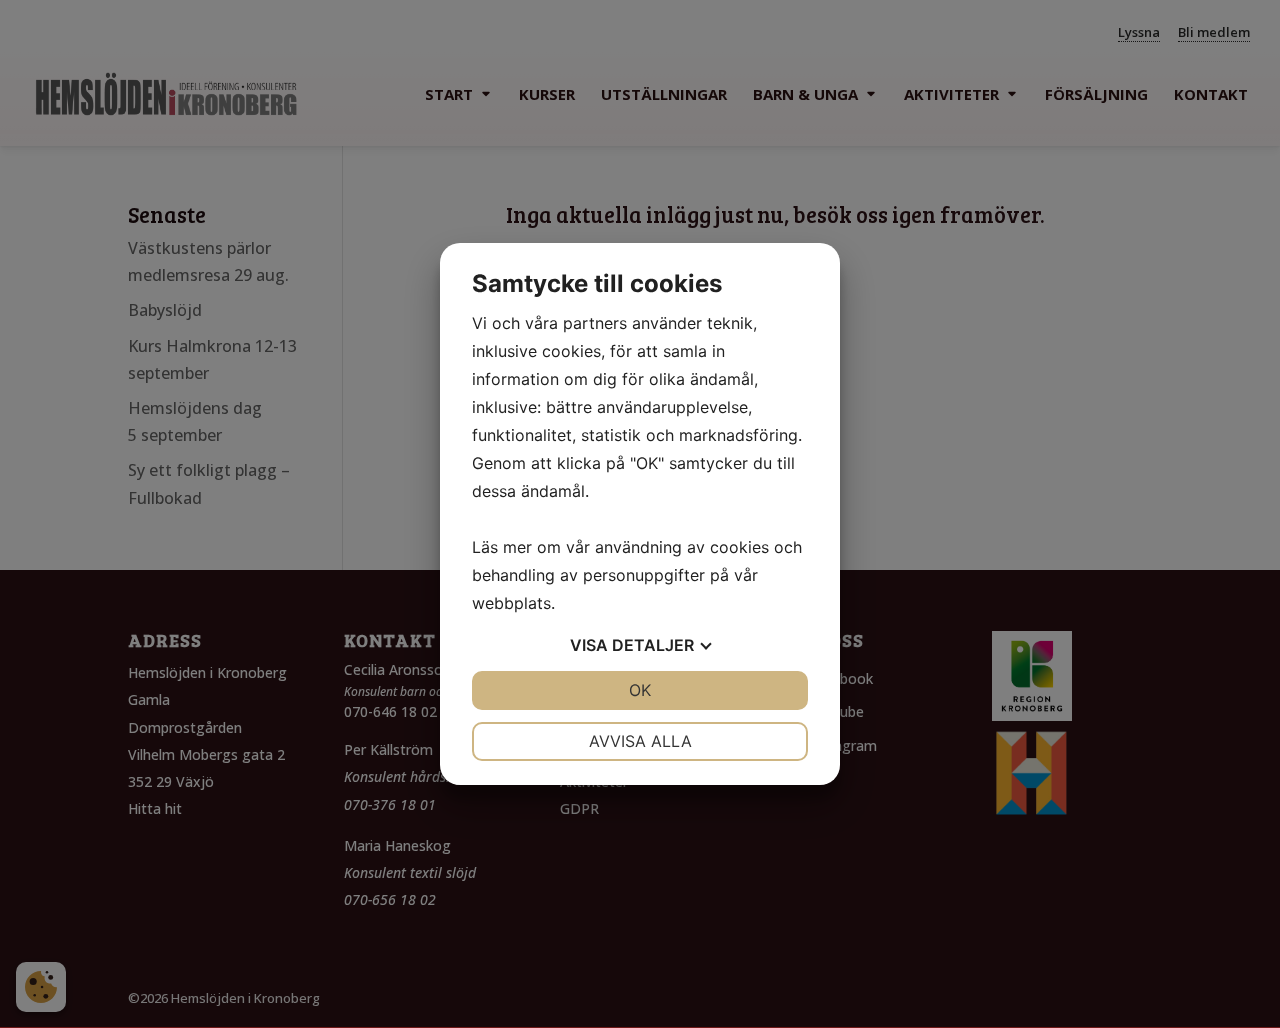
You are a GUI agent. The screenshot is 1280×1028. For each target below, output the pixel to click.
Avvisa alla (640, 741)
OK (640, 690)
